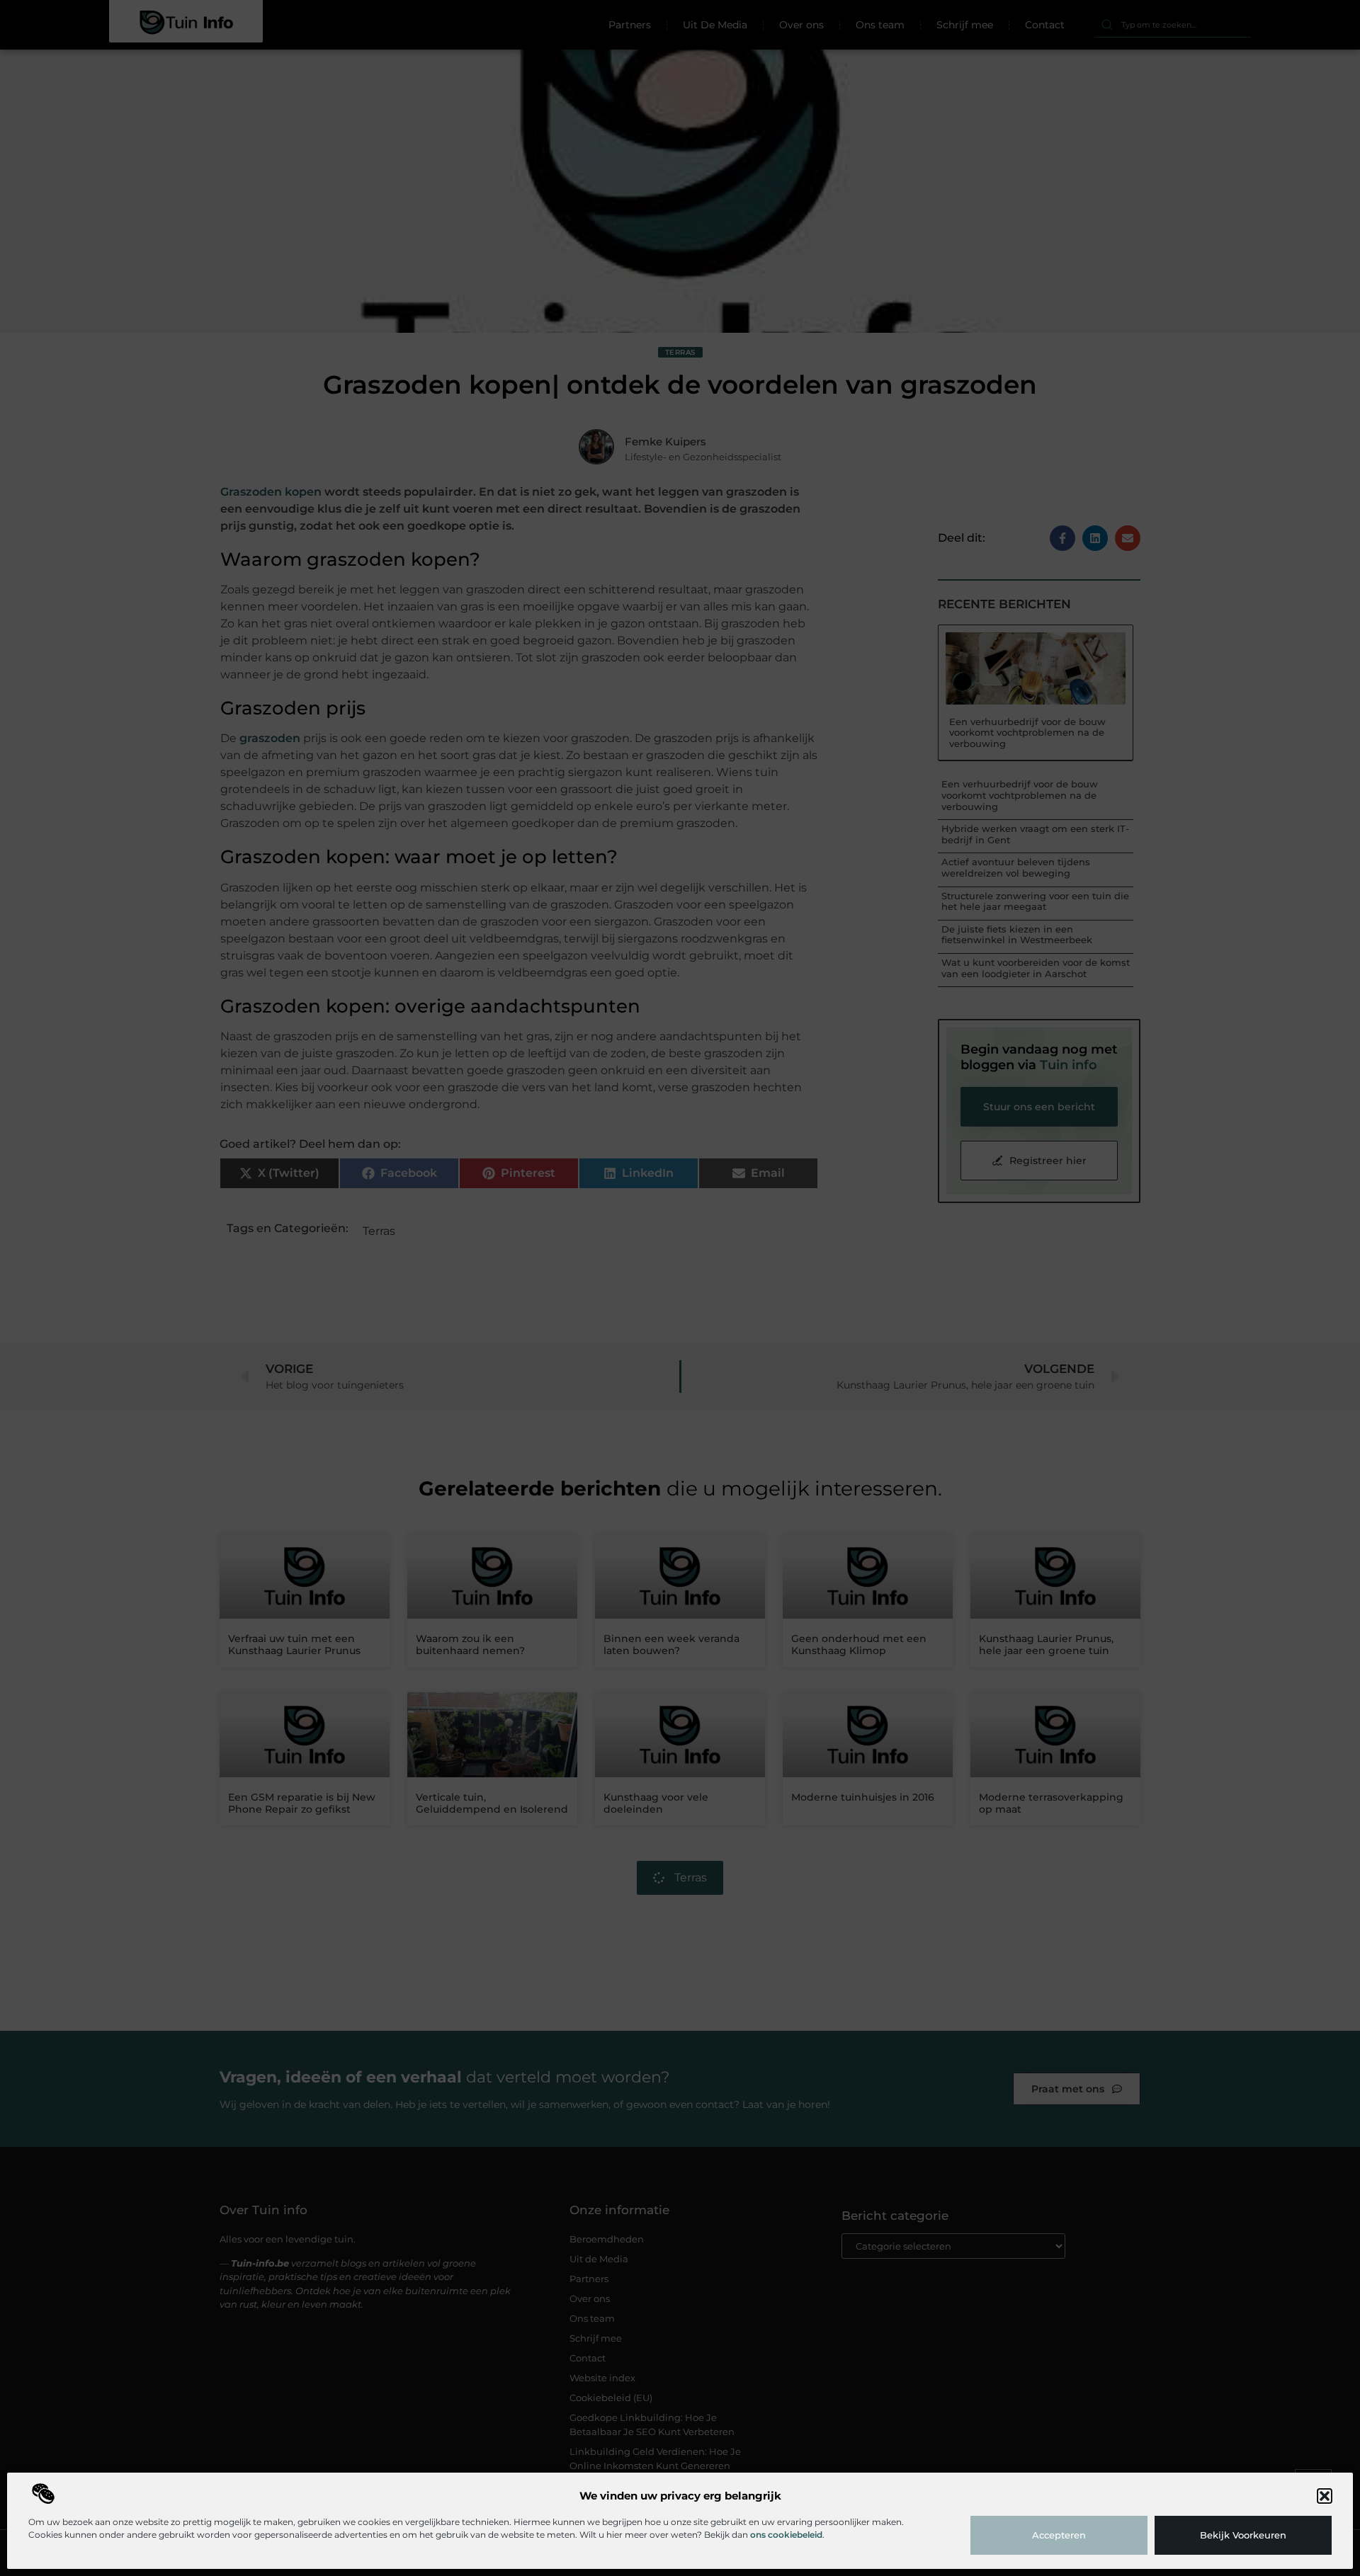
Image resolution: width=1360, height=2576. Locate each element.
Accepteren (1059, 2535)
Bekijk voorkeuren (1243, 2535)
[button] (1325, 2496)
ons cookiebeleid (786, 2535)
